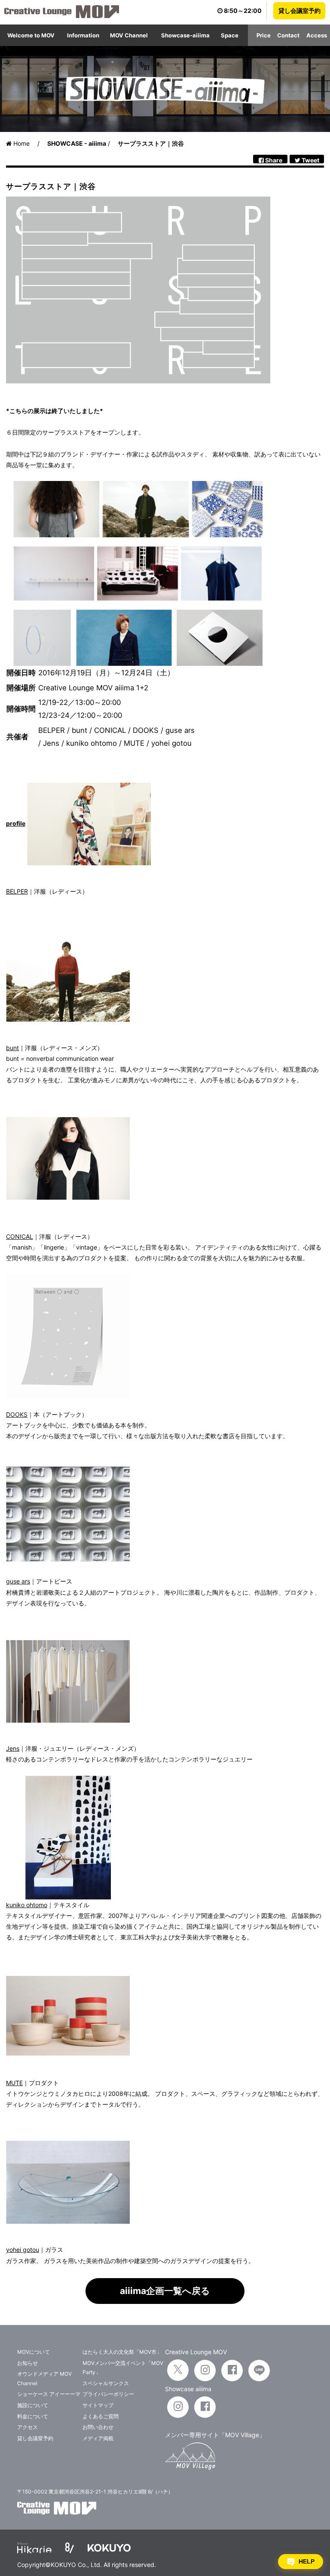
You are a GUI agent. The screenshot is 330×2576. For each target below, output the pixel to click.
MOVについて (34, 2352)
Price (264, 35)
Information (83, 35)
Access (317, 35)
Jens (13, 1748)
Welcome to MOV (31, 35)
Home (21, 143)
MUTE (14, 2083)
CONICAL (20, 1236)
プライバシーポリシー (108, 2394)
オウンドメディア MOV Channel (44, 2378)
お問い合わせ (98, 2427)
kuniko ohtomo (27, 1905)
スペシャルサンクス (106, 2383)
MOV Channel (129, 35)
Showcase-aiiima (185, 35)
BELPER (17, 891)
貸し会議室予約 (299, 11)
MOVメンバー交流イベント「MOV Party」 (123, 2368)
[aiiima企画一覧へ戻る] (165, 2302)
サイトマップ (98, 2405)
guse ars (18, 1581)
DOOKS (17, 1414)
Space (230, 35)
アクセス (27, 2427)
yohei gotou (23, 2250)
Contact (288, 35)
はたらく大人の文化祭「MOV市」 (122, 2352)
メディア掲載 (98, 2438)
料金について (33, 2416)
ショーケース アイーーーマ (49, 2394)
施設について (33, 2405)
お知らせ (27, 2363)
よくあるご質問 (101, 2416)
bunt (12, 1048)
